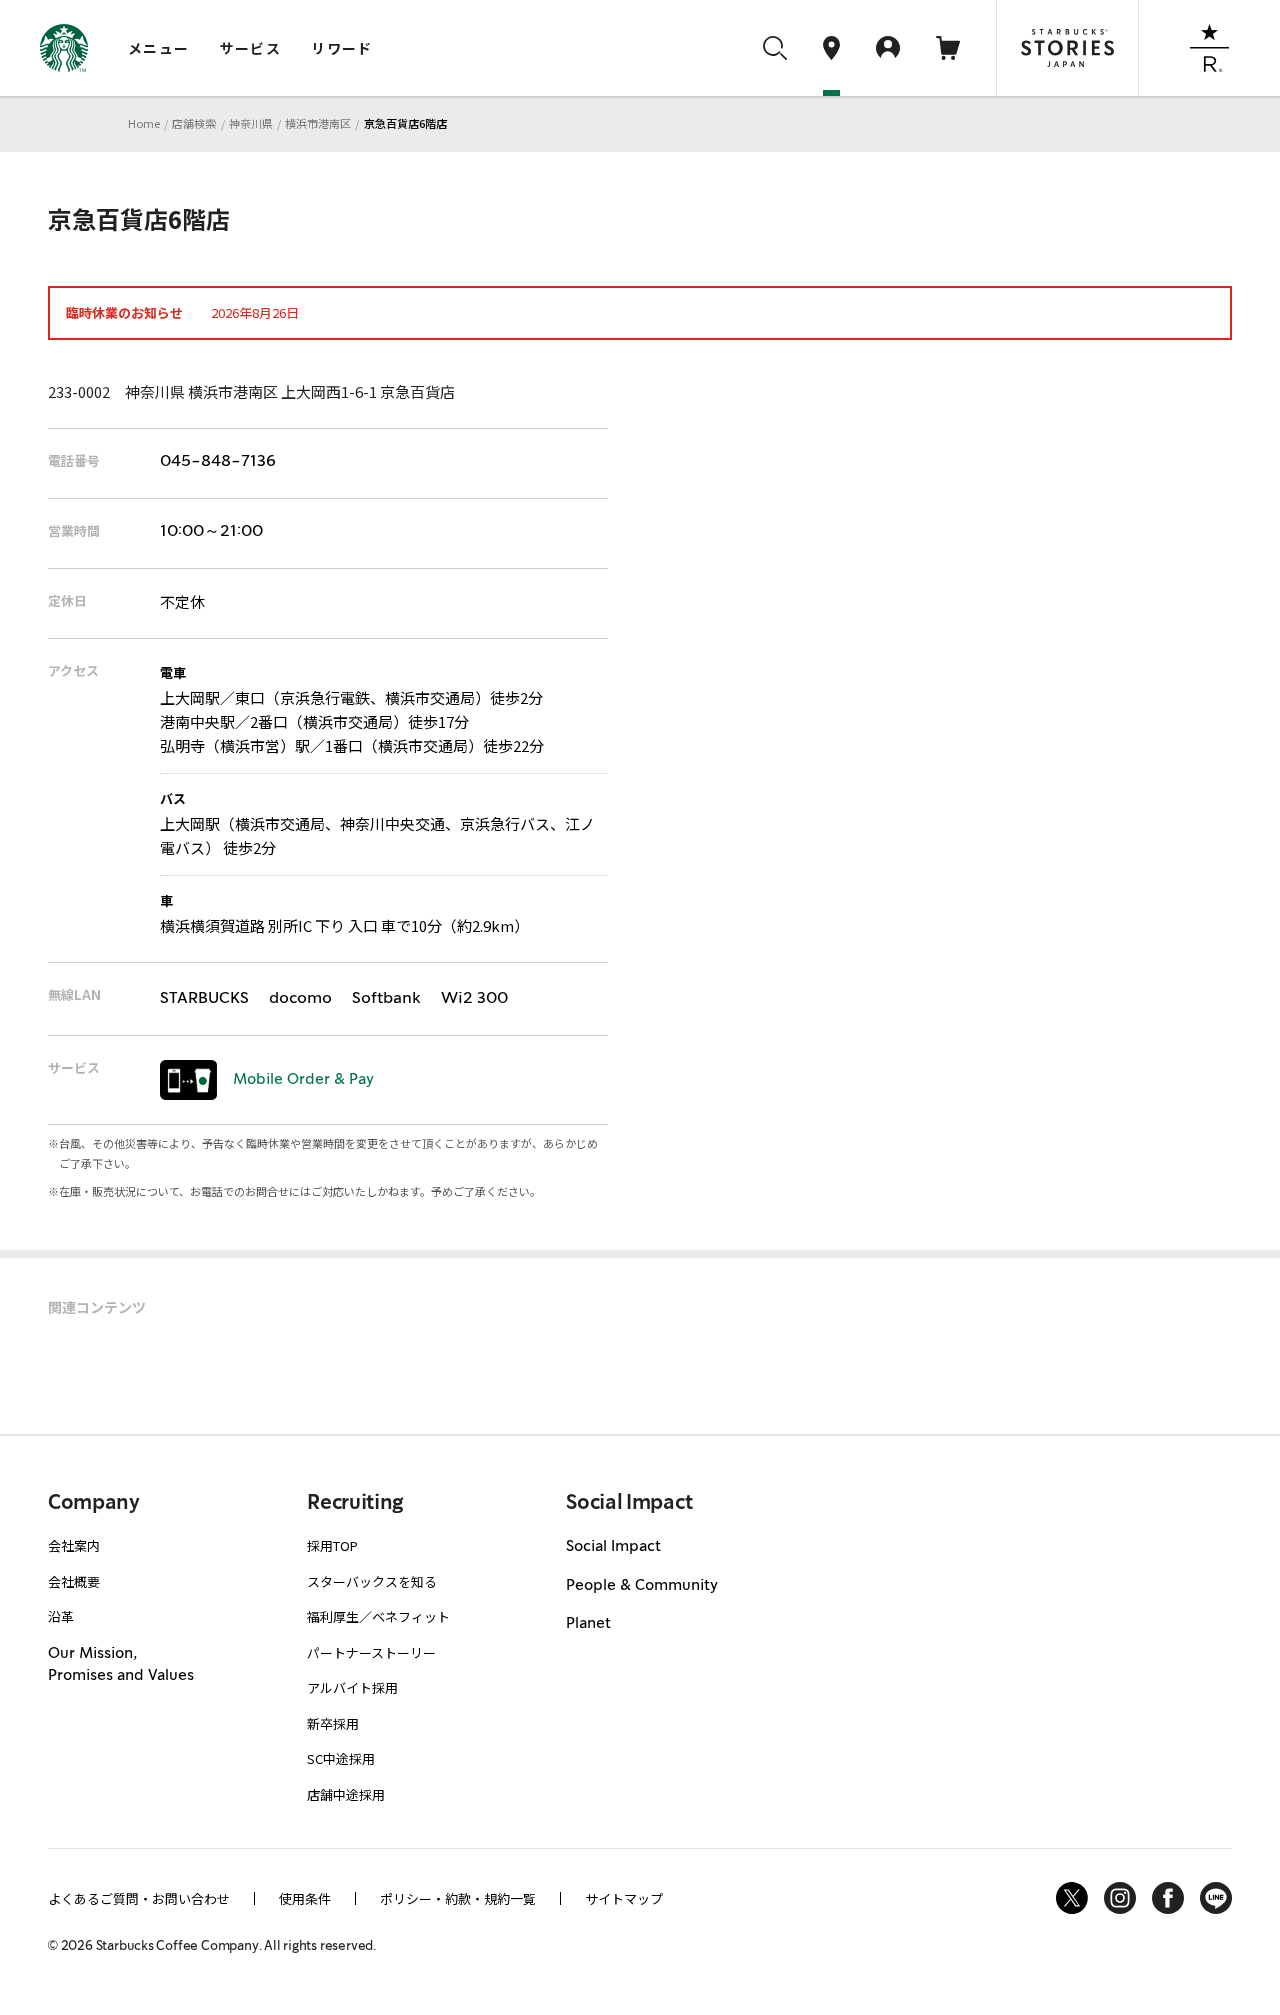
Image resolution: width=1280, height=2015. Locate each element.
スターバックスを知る (372, 1581)
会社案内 (74, 1545)
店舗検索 (194, 123)
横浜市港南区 (318, 123)
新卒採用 (333, 1723)
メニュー (159, 48)
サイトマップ (624, 1898)
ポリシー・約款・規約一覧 (458, 1898)
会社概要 (74, 1581)
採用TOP (332, 1545)
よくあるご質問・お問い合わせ (139, 1898)
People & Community (642, 1586)
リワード (342, 48)
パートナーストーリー (371, 1652)
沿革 (61, 1616)
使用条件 (305, 1898)
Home (144, 123)
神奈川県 (251, 123)
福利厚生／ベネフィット (378, 1616)
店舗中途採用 (346, 1794)
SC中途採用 (341, 1758)
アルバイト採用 (352, 1687)
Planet (588, 1624)
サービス (251, 48)
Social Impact (613, 1547)
